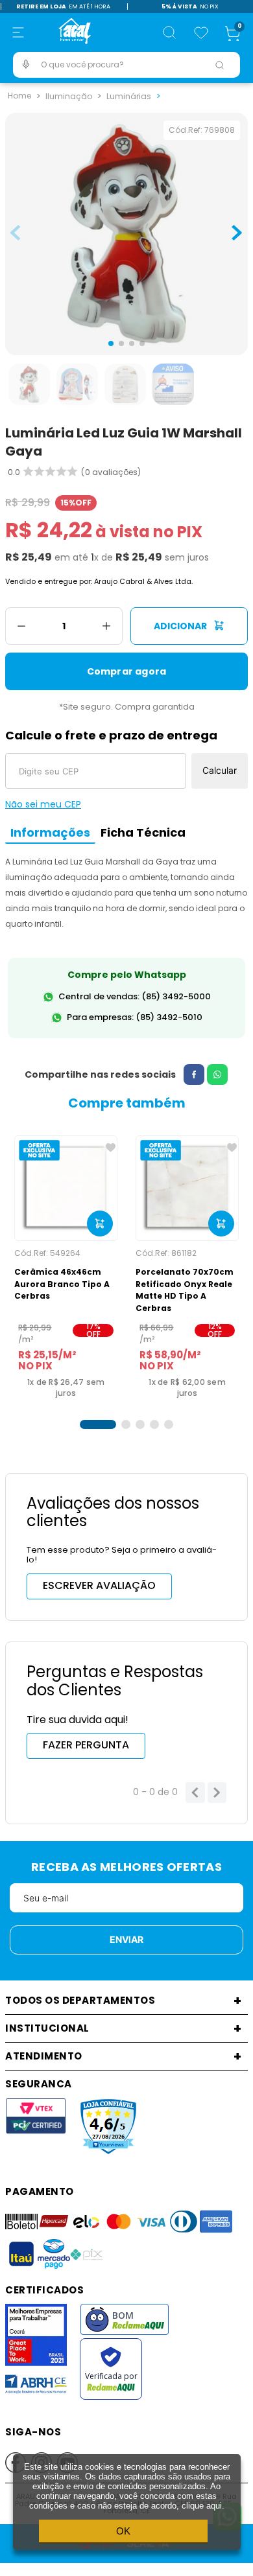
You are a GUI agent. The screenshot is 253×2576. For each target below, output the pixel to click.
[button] (18, 32)
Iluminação (69, 96)
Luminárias (129, 96)
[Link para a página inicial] (19, 96)
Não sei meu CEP (43, 804)
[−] (21, 626)
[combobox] (126, 65)
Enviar (126, 1939)
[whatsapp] (217, 1074)
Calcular (220, 770)
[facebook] (194, 1074)
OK (123, 2531)
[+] (107, 626)
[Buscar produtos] (219, 65)
